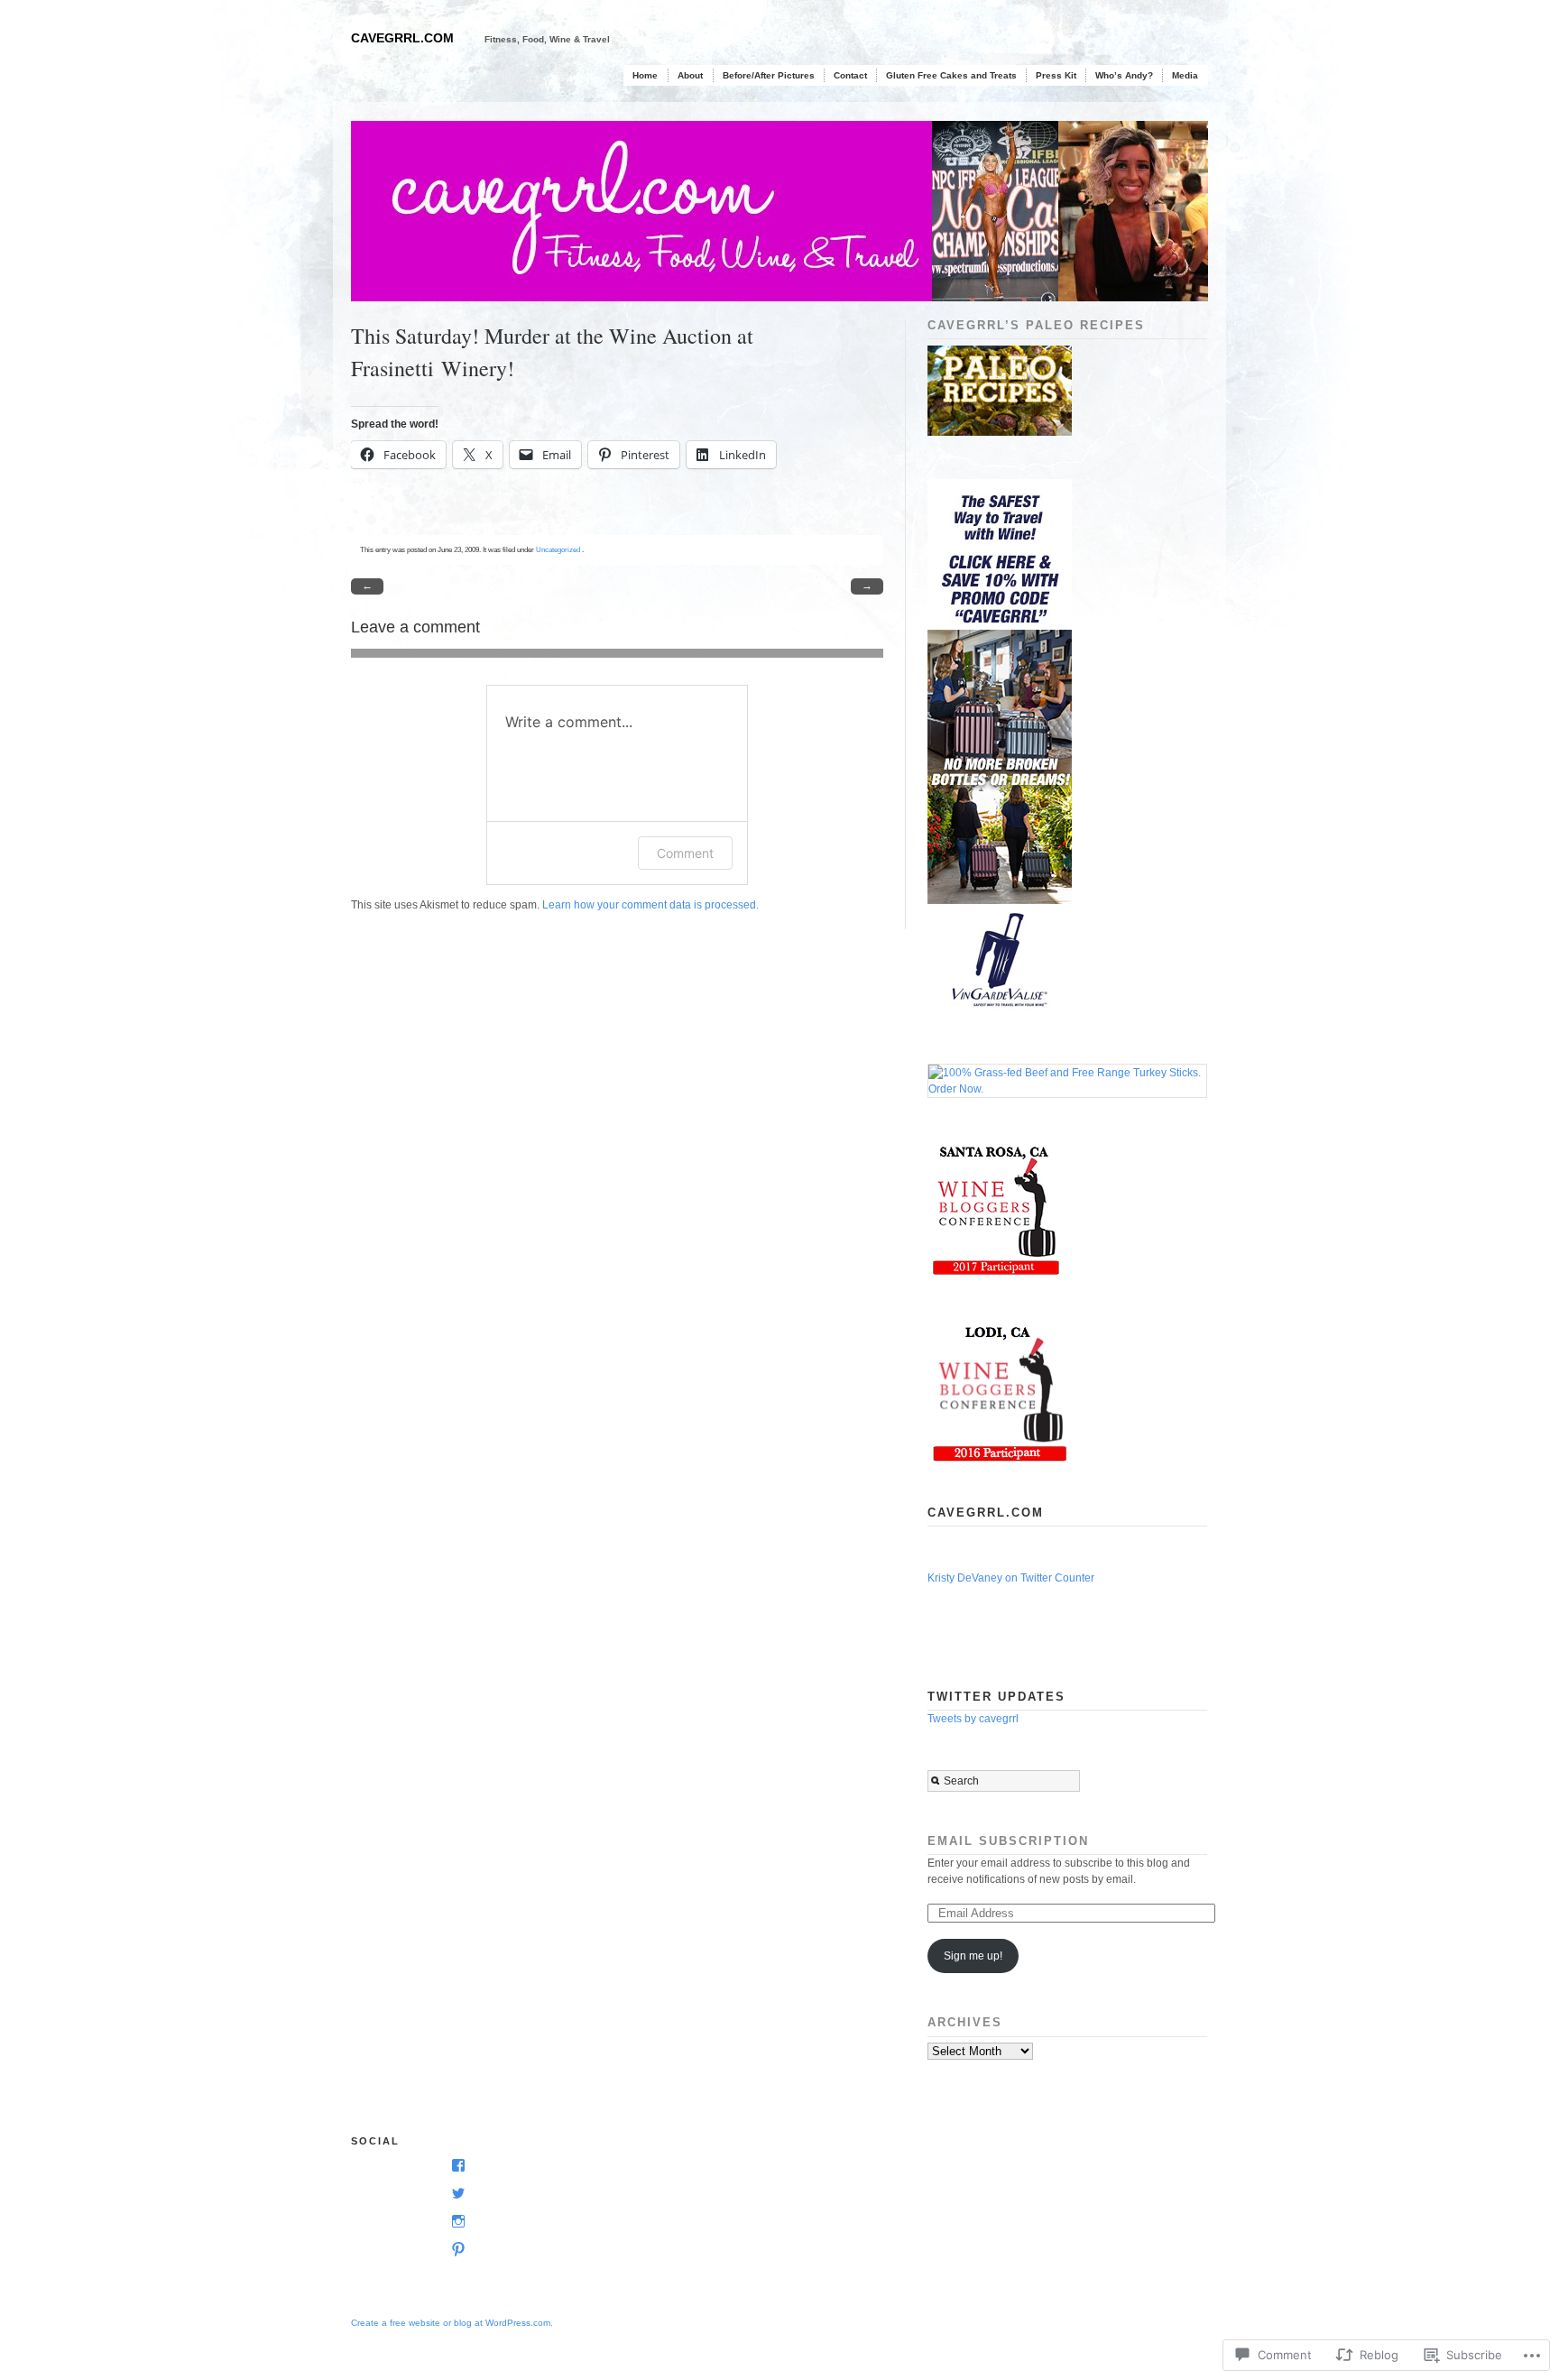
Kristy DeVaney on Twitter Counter (1011, 1578)
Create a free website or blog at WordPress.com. (452, 2323)
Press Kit (1056, 75)
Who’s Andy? (1124, 75)
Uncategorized (558, 549)
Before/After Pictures (769, 75)
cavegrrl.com (402, 38)
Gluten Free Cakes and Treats (951, 75)
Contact (850, 75)
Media (1185, 75)
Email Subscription (1008, 1841)
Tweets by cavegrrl (973, 1719)
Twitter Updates (996, 1697)
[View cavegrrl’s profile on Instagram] (455, 2222)
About (690, 75)
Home (645, 75)
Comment (685, 853)
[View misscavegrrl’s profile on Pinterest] (455, 2250)
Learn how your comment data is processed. (650, 905)
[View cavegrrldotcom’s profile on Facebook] (455, 2166)
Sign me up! (973, 1956)
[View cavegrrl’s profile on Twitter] (455, 2194)
